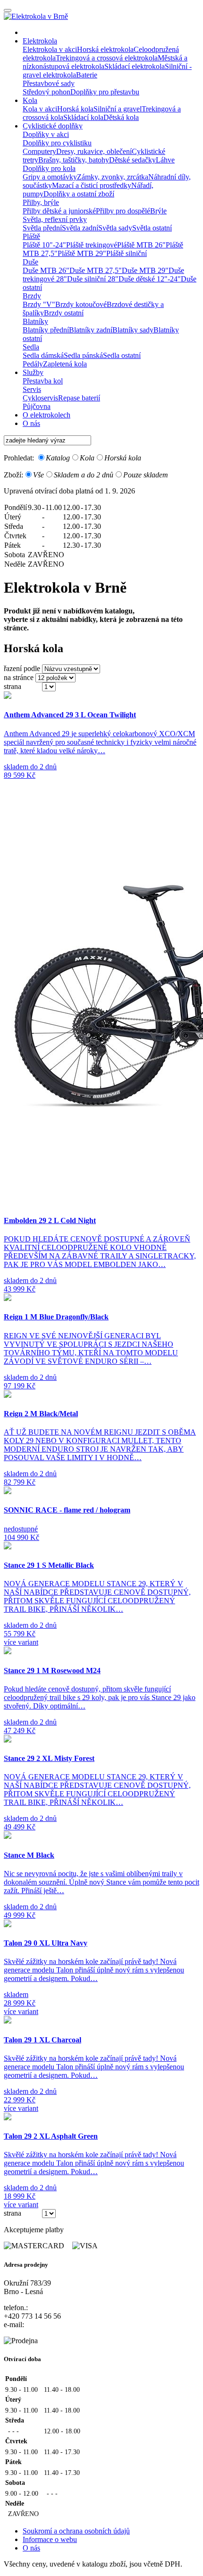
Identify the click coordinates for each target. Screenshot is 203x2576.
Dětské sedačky (132, 160)
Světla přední (42, 228)
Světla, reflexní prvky (55, 219)
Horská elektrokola (105, 49)
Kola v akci (40, 109)
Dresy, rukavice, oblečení (94, 151)
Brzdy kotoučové (81, 304)
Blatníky (35, 321)
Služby (33, 372)
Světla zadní (80, 228)
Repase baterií (79, 398)
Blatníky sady (133, 330)
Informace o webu (50, 2539)
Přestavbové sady (49, 83)
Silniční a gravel (118, 109)
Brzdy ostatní (64, 313)
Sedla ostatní (122, 355)
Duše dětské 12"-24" (150, 279)
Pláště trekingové (92, 245)
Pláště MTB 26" (141, 245)
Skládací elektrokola (135, 66)
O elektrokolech (47, 415)
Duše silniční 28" (93, 279)
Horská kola (75, 109)
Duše (30, 262)
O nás (31, 423)
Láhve (165, 160)
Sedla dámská (43, 355)
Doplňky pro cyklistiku (57, 143)
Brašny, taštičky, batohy (74, 160)
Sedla (31, 347)
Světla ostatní (152, 228)
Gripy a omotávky (50, 177)
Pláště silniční (127, 253)
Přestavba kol (43, 381)
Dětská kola (121, 117)
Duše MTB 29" (145, 270)
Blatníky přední (46, 330)
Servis (32, 389)
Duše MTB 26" (46, 270)
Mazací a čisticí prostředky (92, 185)
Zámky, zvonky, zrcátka (113, 177)
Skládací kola (83, 117)
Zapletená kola (65, 364)
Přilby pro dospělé (123, 211)
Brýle (158, 211)
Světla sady (115, 228)
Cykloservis (40, 398)
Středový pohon (47, 92)
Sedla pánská (83, 355)
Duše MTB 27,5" (96, 270)
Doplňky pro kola (49, 168)
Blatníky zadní (91, 330)
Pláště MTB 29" (82, 253)
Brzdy (32, 296)
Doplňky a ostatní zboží (79, 194)
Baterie (87, 75)
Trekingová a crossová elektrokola (107, 58)
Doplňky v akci (46, 134)
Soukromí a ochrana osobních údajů (76, 2531)
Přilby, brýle (41, 202)
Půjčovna (37, 406)
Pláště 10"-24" (44, 245)
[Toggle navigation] (8, 10)
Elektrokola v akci (50, 49)
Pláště (31, 236)
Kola (30, 100)
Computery (39, 151)
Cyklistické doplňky (53, 126)
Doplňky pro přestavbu (105, 92)
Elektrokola (40, 41)
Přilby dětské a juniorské (59, 211)
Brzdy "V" (39, 304)
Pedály (33, 364)
